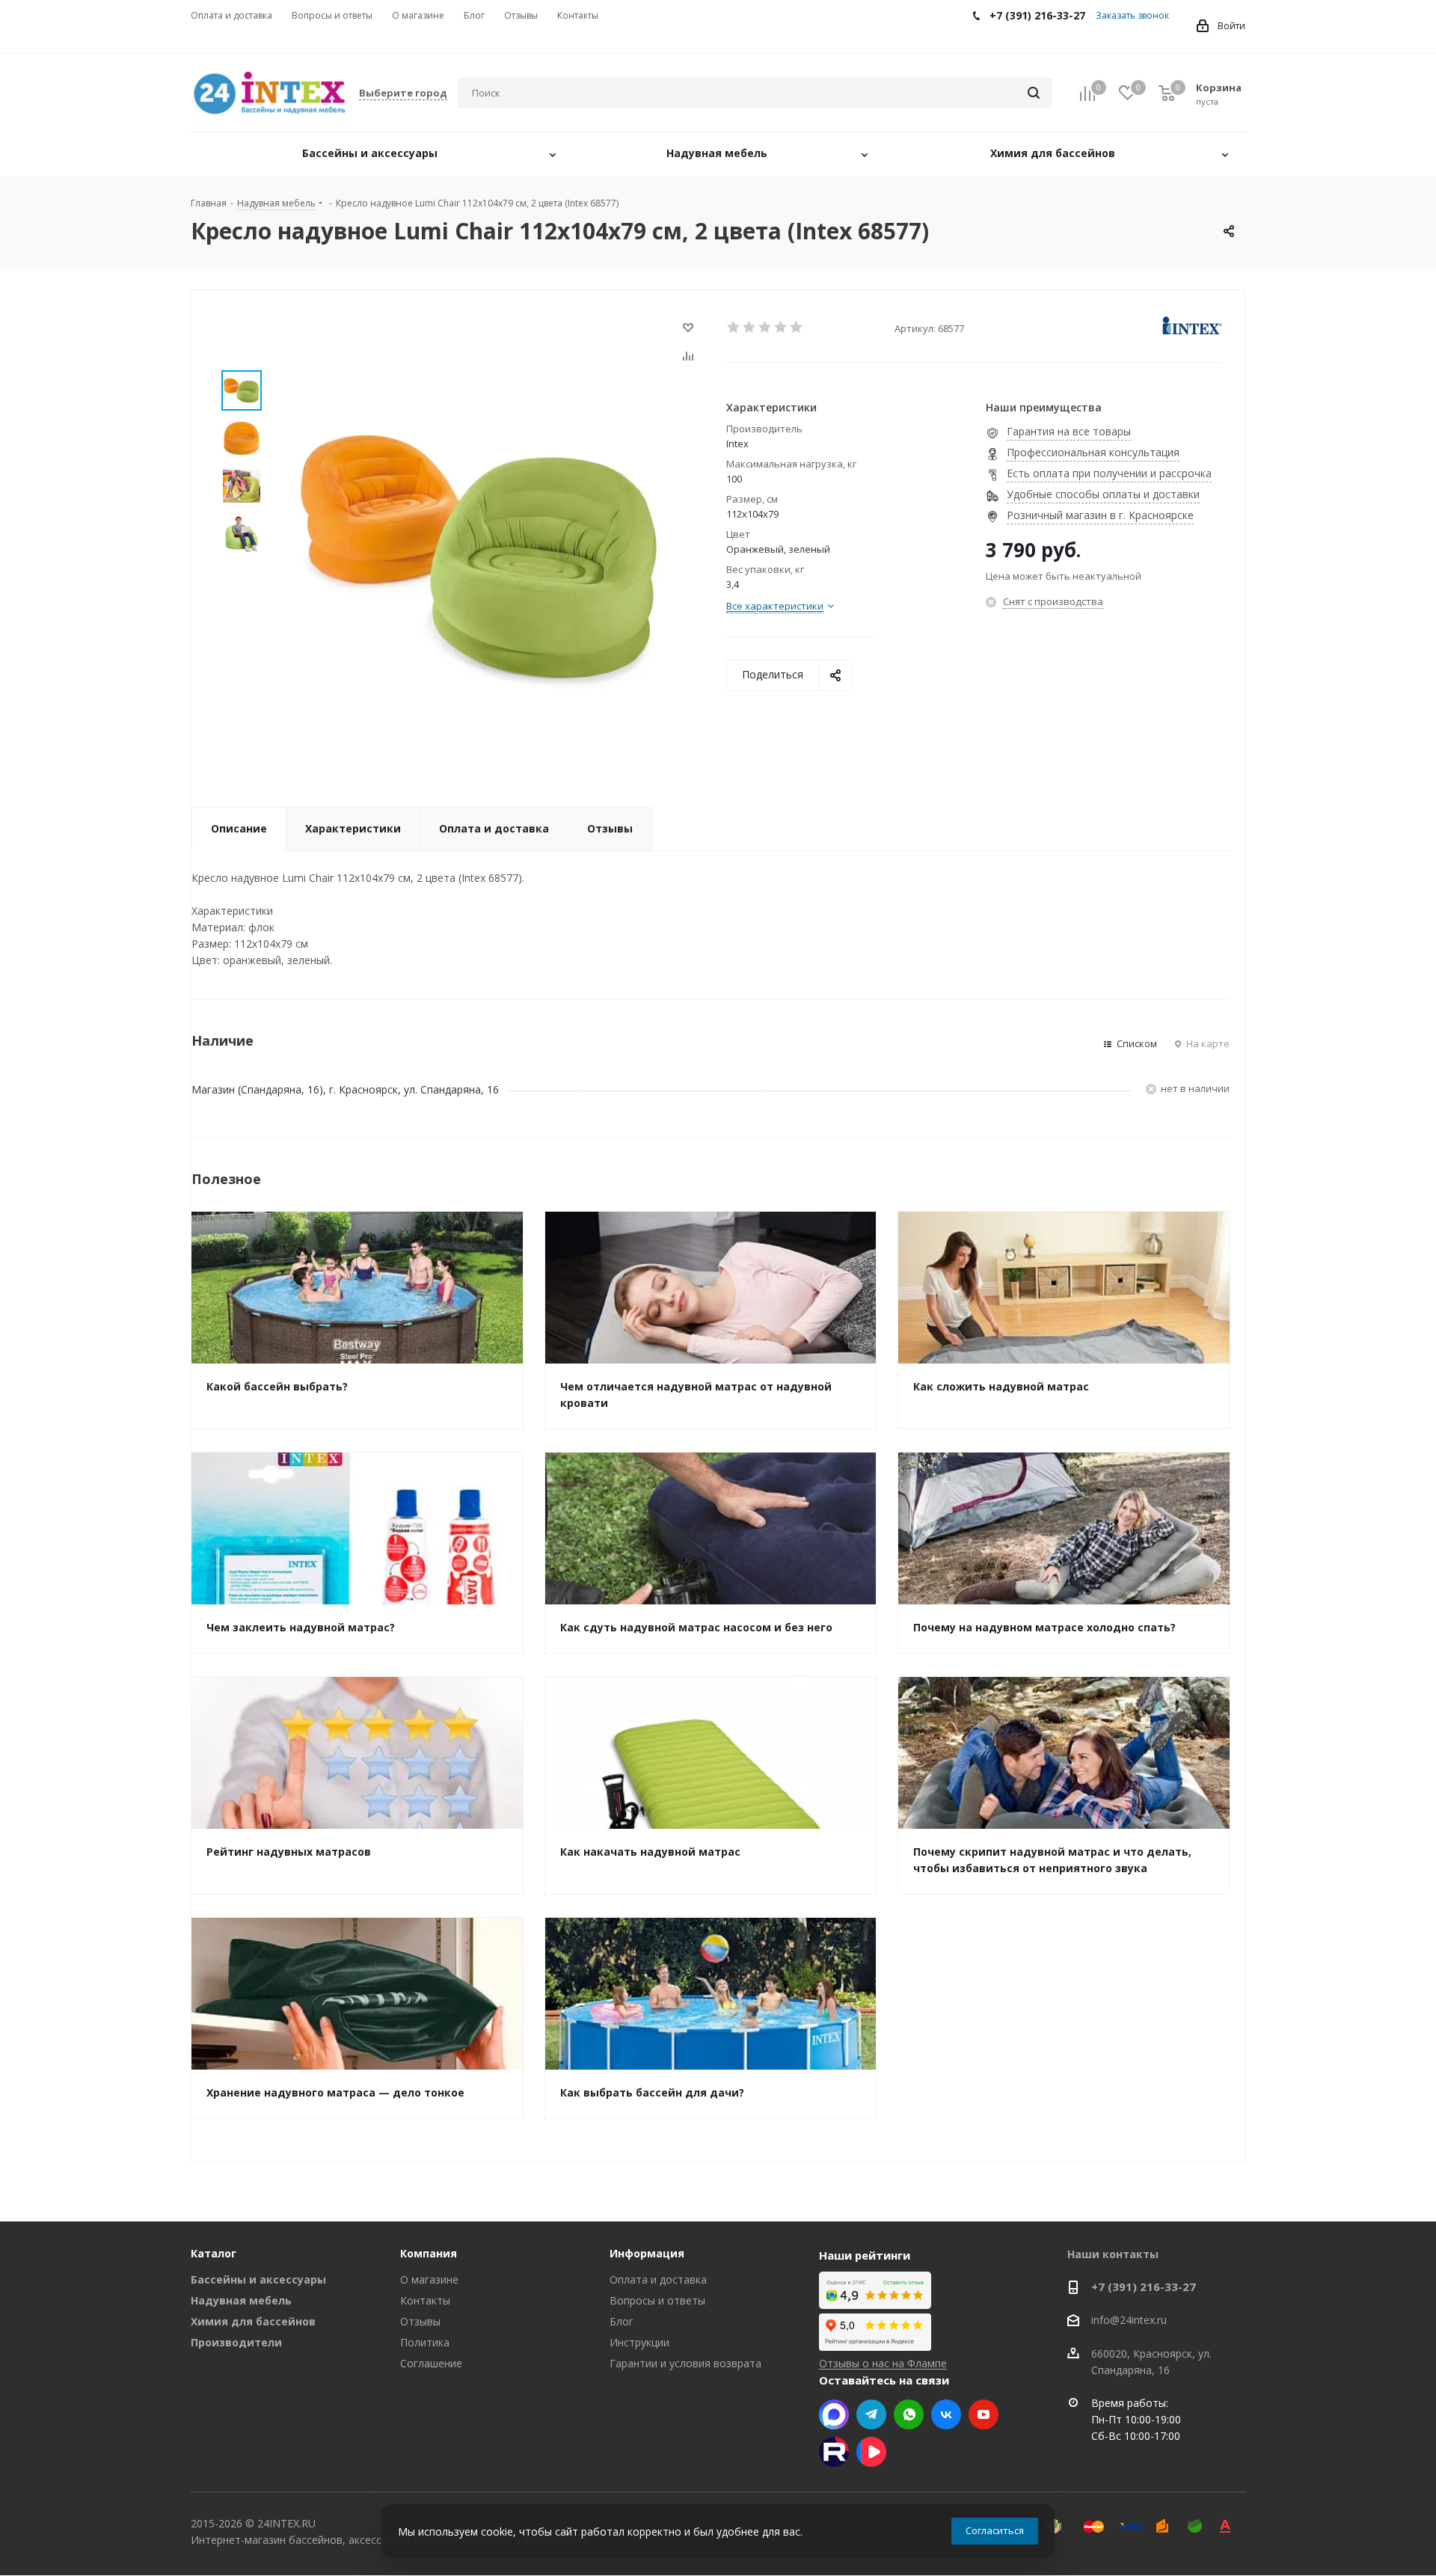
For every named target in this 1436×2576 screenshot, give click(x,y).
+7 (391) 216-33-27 (1144, 2287)
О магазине (429, 2279)
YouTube (984, 2414)
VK (946, 2414)
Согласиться (995, 2530)
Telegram (871, 2414)
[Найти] (1034, 93)
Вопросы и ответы (657, 2300)
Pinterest (834, 2452)
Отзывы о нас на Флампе (883, 2363)
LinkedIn (871, 2452)
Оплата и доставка (658, 2279)
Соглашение (431, 2363)
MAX (834, 2414)
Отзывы (420, 2321)
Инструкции (639, 2342)
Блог (622, 2321)
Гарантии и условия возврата (685, 2363)
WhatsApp (909, 2414)
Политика (425, 2342)
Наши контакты (1113, 2254)
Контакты (425, 2300)
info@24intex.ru (1129, 2321)
